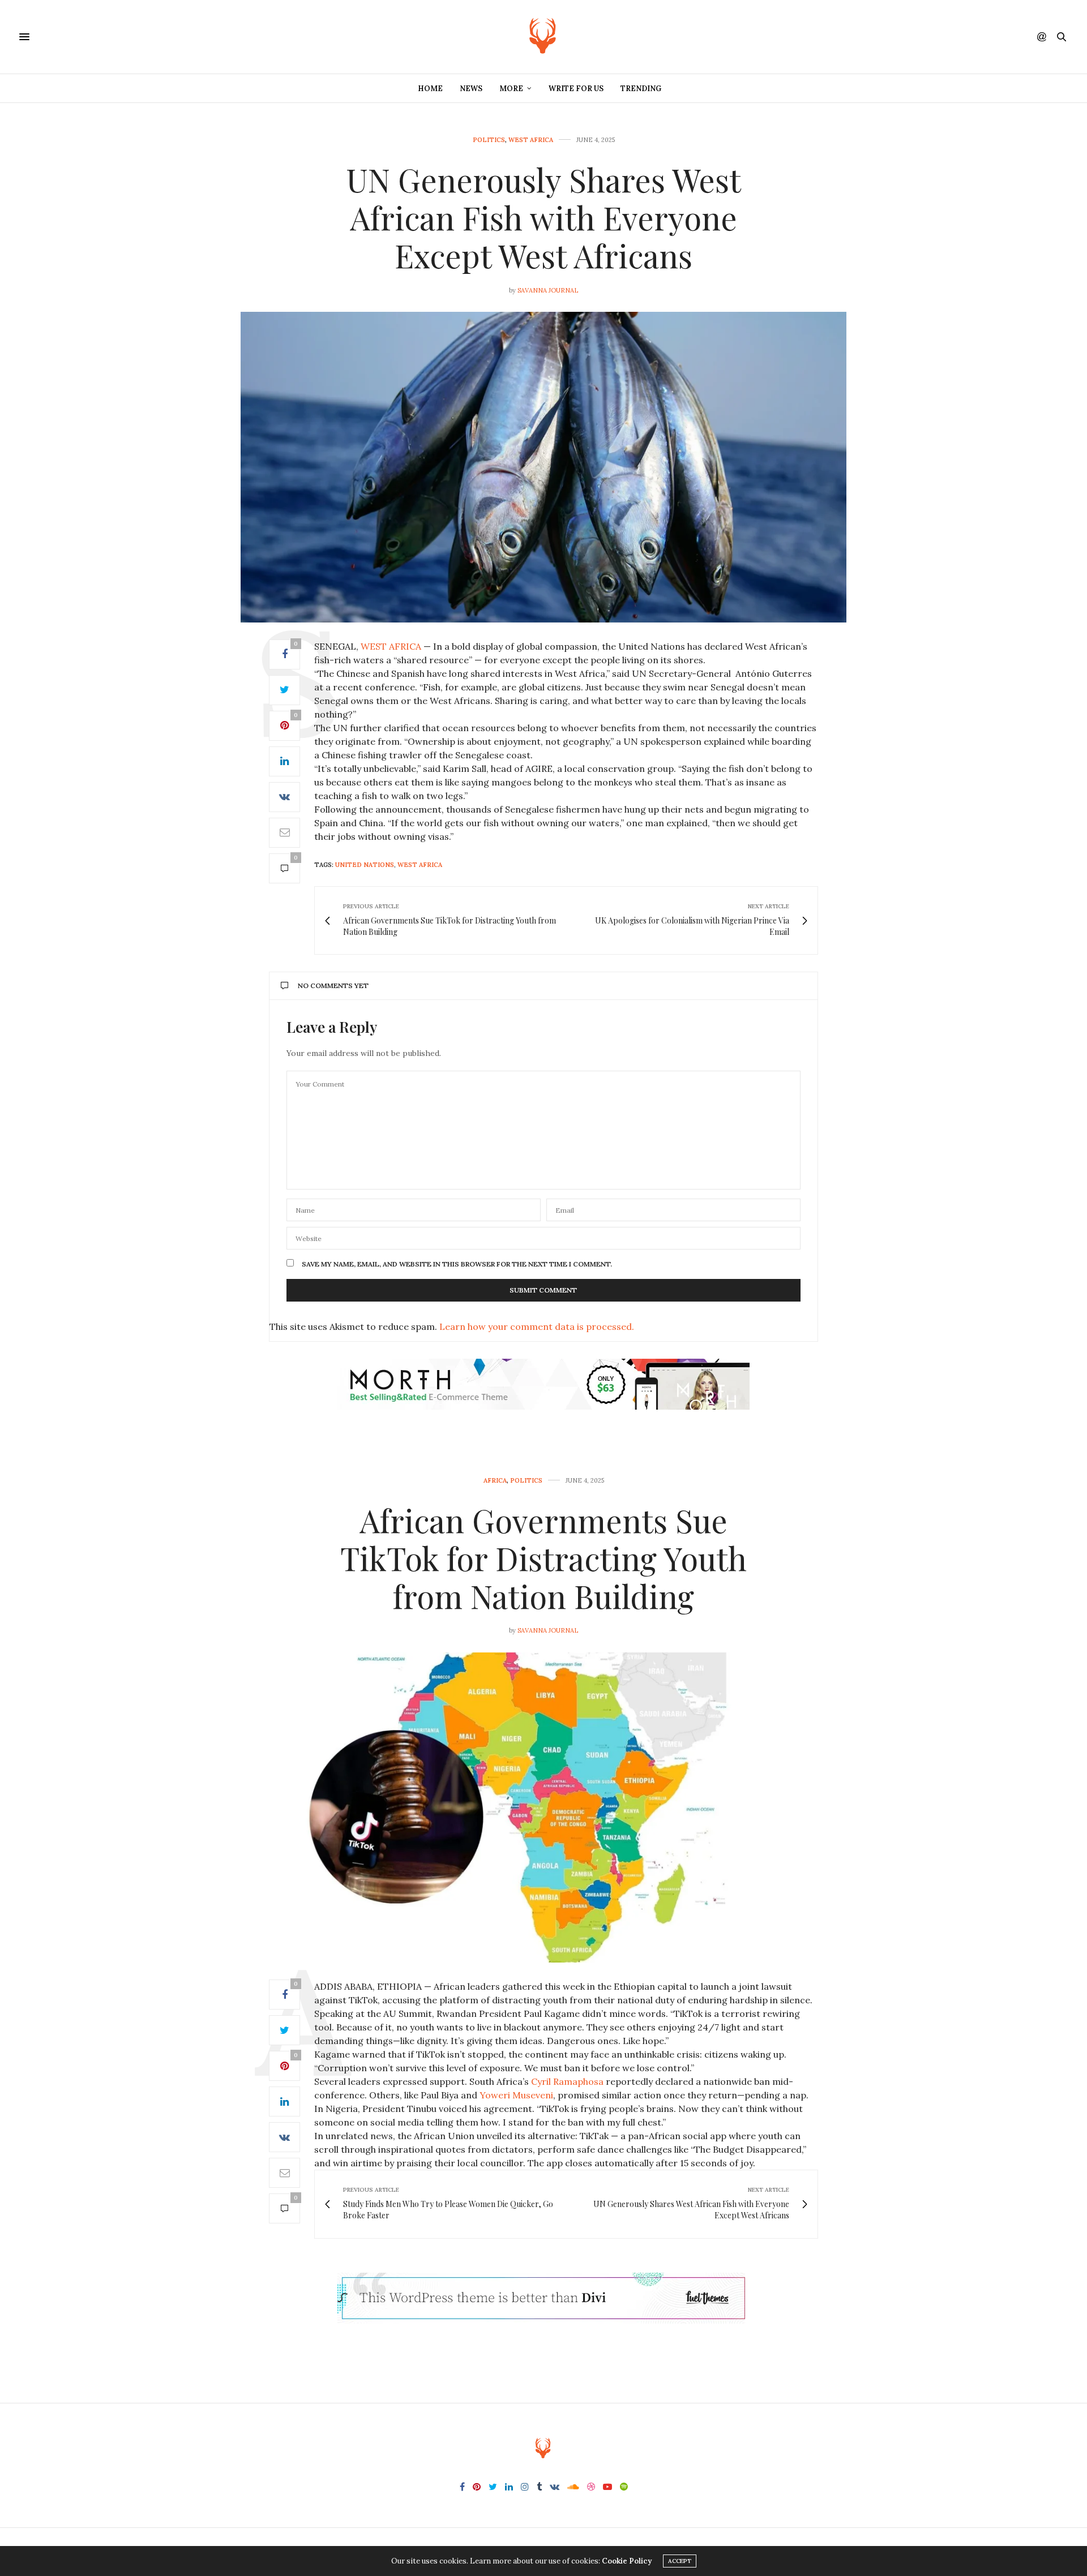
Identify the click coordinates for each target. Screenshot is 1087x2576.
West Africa (531, 140)
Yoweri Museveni (516, 2095)
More (511, 89)
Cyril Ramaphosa (566, 2081)
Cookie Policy (627, 2561)
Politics (489, 140)
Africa (495, 1481)
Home (430, 89)
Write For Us (576, 89)
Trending (641, 89)
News (471, 89)
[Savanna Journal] (543, 37)
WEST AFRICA (391, 646)
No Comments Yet (333, 986)
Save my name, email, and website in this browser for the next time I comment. (457, 1264)
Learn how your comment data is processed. (537, 1326)
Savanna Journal (548, 290)
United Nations (365, 865)
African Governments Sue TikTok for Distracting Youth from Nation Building (543, 1558)
